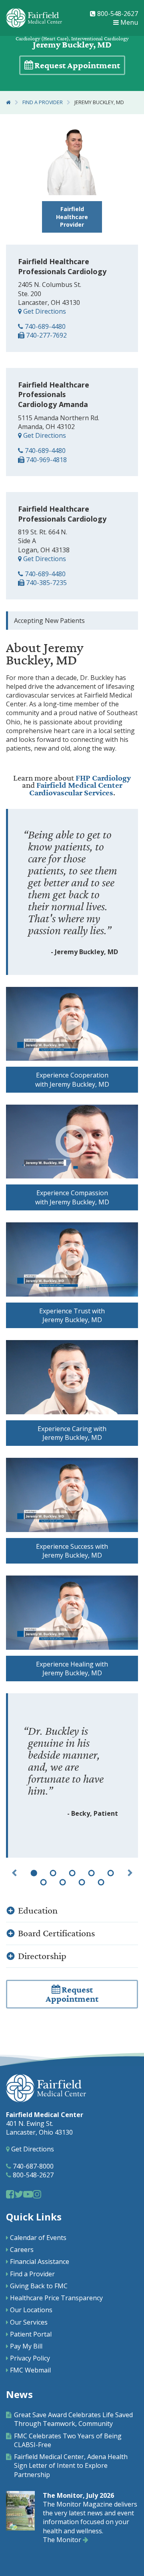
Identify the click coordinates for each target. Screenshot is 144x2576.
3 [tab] (72, 1873)
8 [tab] (82, 1882)
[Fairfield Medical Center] (34, 18)
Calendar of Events (38, 2238)
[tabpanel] (72, 1775)
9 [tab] (101, 1882)
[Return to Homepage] (8, 102)
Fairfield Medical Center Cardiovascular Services (76, 789)
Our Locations (31, 2310)
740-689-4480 (44, 326)
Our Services (29, 2322)
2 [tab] (53, 1873)
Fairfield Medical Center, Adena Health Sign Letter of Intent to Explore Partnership (71, 2465)
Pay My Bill (26, 2346)
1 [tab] (34, 1873)
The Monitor (63, 2540)
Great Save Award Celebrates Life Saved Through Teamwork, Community (73, 2419)
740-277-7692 (46, 335)
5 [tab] (110, 1873)
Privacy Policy (30, 2358)
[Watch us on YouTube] (28, 2194)
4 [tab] (91, 1873)
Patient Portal (31, 2334)
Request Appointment (76, 66)
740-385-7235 (46, 583)
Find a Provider (43, 102)
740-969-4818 (46, 460)
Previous (14, 1873)
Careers (22, 2250)
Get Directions (44, 311)
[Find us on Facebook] (10, 2194)
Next (130, 1873)
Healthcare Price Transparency (56, 2298)
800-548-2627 (117, 14)
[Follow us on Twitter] (19, 2194)
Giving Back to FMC (39, 2286)
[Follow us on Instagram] (37, 2194)
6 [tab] (43, 1882)
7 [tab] (62, 1882)
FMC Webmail (30, 2370)
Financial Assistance (40, 2262)
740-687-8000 (32, 2166)
